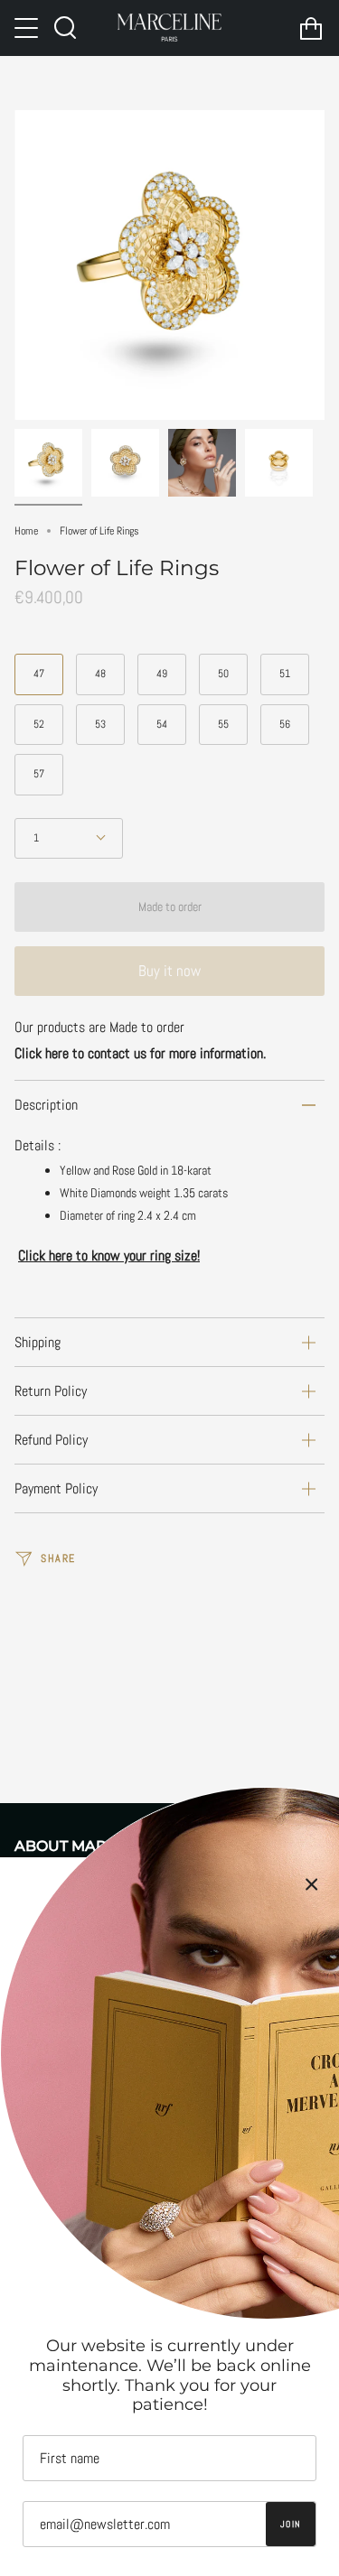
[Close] (312, 1884)
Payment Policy (56, 1488)
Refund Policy (51, 1440)
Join (291, 2524)
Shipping (38, 1342)
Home (26, 531)
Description (46, 1105)
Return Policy (51, 1391)
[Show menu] (28, 28)
